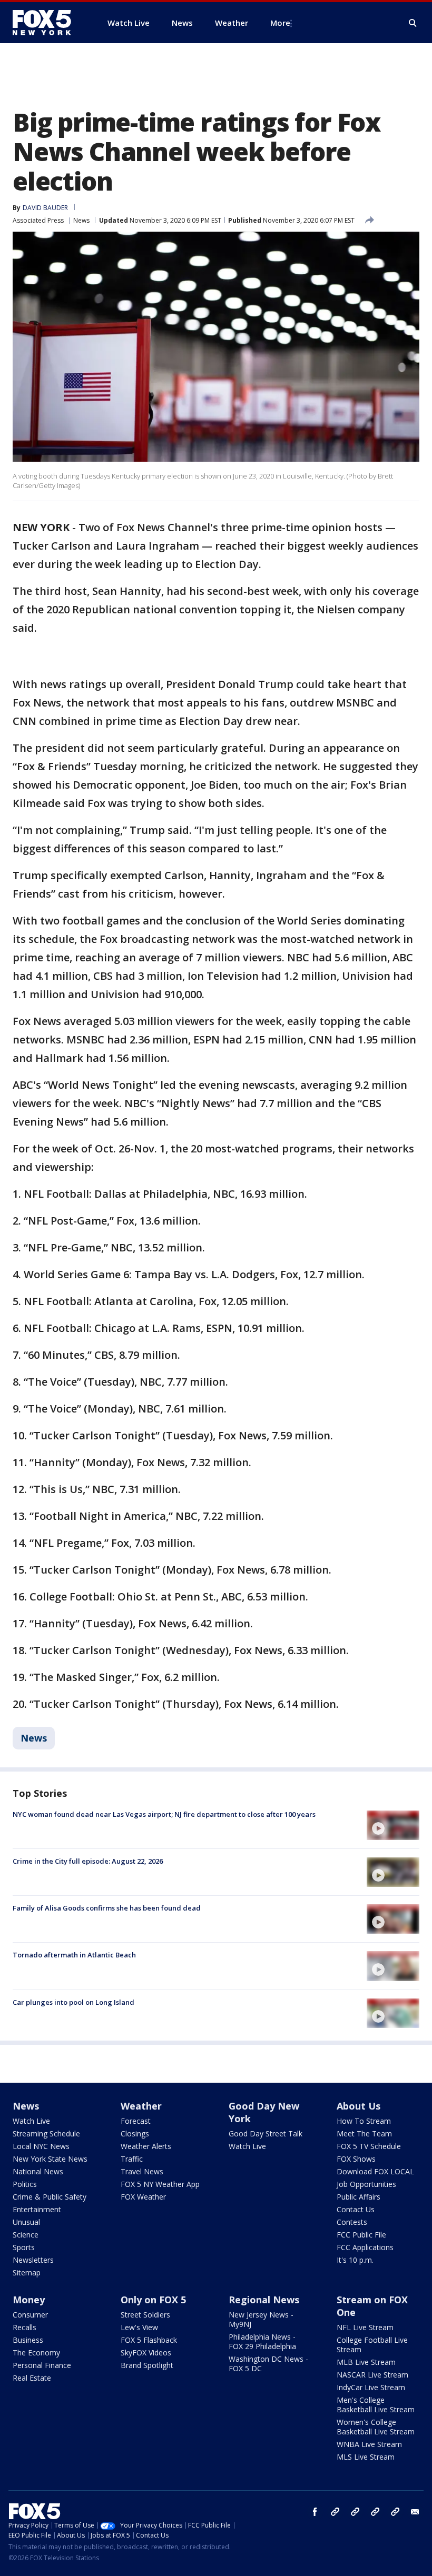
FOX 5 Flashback (149, 2340)
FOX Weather (143, 2197)
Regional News (264, 2300)
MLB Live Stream (366, 2362)
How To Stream (364, 2121)
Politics (25, 2184)
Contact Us (356, 2209)
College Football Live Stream (372, 2345)
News (81, 220)
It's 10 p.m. (355, 2260)
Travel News (142, 2171)
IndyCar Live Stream (371, 2387)
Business (28, 2340)
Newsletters (33, 2260)
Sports (24, 2247)
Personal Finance (42, 2365)
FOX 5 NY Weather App (160, 2184)
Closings (135, 2134)
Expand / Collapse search (413, 23)
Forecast (136, 2121)
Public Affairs (359, 2197)
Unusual (26, 2222)
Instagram (335, 2512)
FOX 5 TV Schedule (369, 2146)
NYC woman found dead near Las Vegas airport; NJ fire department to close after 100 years (164, 1814)
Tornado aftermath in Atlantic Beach (74, 1955)
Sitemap (27, 2272)
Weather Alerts (146, 2146)
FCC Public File (361, 2235)
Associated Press (38, 220)
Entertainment (37, 2209)
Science (26, 2235)
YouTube (375, 2512)
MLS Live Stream (366, 2457)
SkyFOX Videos (146, 2353)
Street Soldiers (145, 2315)
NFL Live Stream (365, 2327)
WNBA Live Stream (369, 2444)
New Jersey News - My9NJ (261, 2319)
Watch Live (31, 2121)
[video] (393, 1825)
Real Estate (32, 2378)
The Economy (36, 2353)
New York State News (50, 2159)
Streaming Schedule (46, 2134)
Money (29, 2300)
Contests (352, 2222)
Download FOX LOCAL (375, 2171)
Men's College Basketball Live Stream (376, 2405)
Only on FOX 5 (153, 2300)
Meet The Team (364, 2134)
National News (38, 2171)
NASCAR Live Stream (372, 2375)
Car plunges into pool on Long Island (73, 2002)
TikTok (355, 2512)
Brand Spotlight (147, 2365)
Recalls (24, 2327)
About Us (359, 2106)
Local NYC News (41, 2146)
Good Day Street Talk (266, 2134)
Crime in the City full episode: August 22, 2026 (88, 1861)
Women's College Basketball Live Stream (376, 2427)
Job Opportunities (366, 2184)
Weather (141, 2106)
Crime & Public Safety (50, 2197)
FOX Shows (356, 2159)
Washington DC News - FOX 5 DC (268, 2364)
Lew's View (139, 2327)
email (415, 2512)
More (280, 23)
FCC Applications (365, 2247)
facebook (315, 2512)
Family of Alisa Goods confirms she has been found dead (107, 1908)
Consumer (30, 2315)
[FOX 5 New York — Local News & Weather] (47, 23)
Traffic (132, 2159)
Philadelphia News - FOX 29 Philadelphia (262, 2341)
